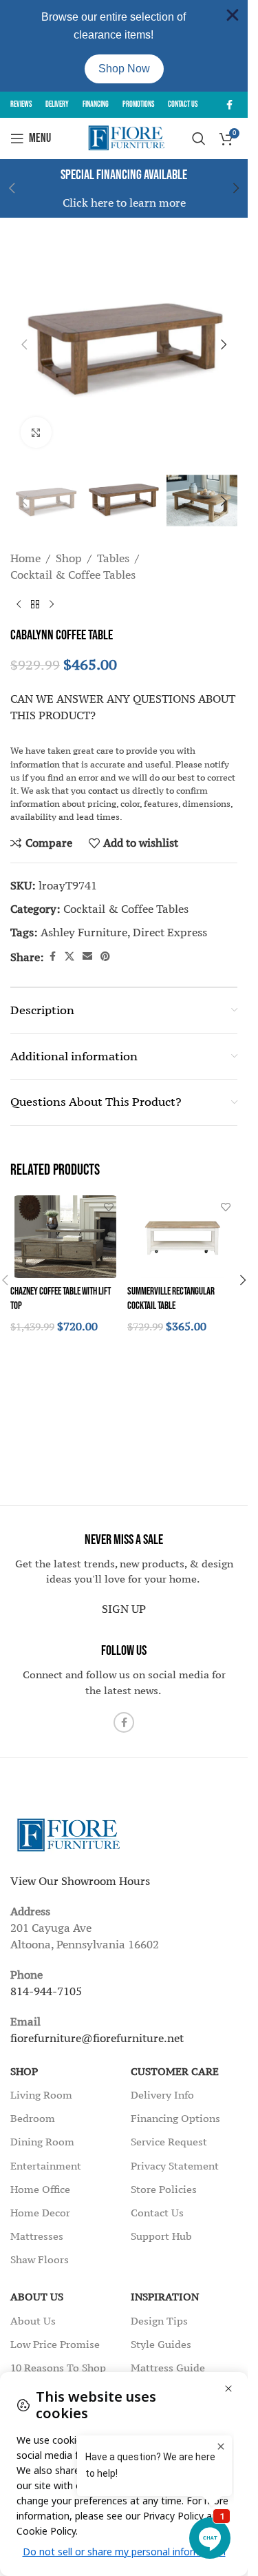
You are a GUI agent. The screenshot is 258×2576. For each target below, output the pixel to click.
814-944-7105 (46, 1991)
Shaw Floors (40, 2259)
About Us (37, 2297)
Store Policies (164, 2189)
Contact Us (157, 2213)
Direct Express (170, 932)
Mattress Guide (168, 2368)
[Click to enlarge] (36, 432)
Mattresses (37, 2236)
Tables (113, 558)
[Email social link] (87, 957)
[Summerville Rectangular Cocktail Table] (182, 1237)
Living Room (41, 2095)
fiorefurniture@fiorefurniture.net (97, 2038)
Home (25, 558)
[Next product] (52, 605)
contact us (109, 791)
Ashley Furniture (84, 932)
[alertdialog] (124, 46)
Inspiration (165, 2297)
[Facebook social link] (229, 105)
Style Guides (161, 2344)
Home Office (40, 2189)
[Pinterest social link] (105, 957)
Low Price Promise (55, 2344)
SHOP (24, 2071)
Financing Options (175, 2118)
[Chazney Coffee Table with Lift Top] (65, 1237)
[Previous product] (19, 605)
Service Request (169, 2142)
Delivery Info (162, 2095)
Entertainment (46, 2166)
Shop (69, 558)
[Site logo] (124, 137)
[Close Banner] (233, 15)
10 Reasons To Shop (58, 2368)
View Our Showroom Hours (80, 1881)
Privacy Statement (175, 2166)
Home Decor (40, 2213)
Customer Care (175, 2071)
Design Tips (159, 2321)
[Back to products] (35, 605)
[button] (236, 188)
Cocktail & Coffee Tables (73, 575)
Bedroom (33, 2118)
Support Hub (161, 2236)
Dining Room (42, 2142)
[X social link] (69, 957)
